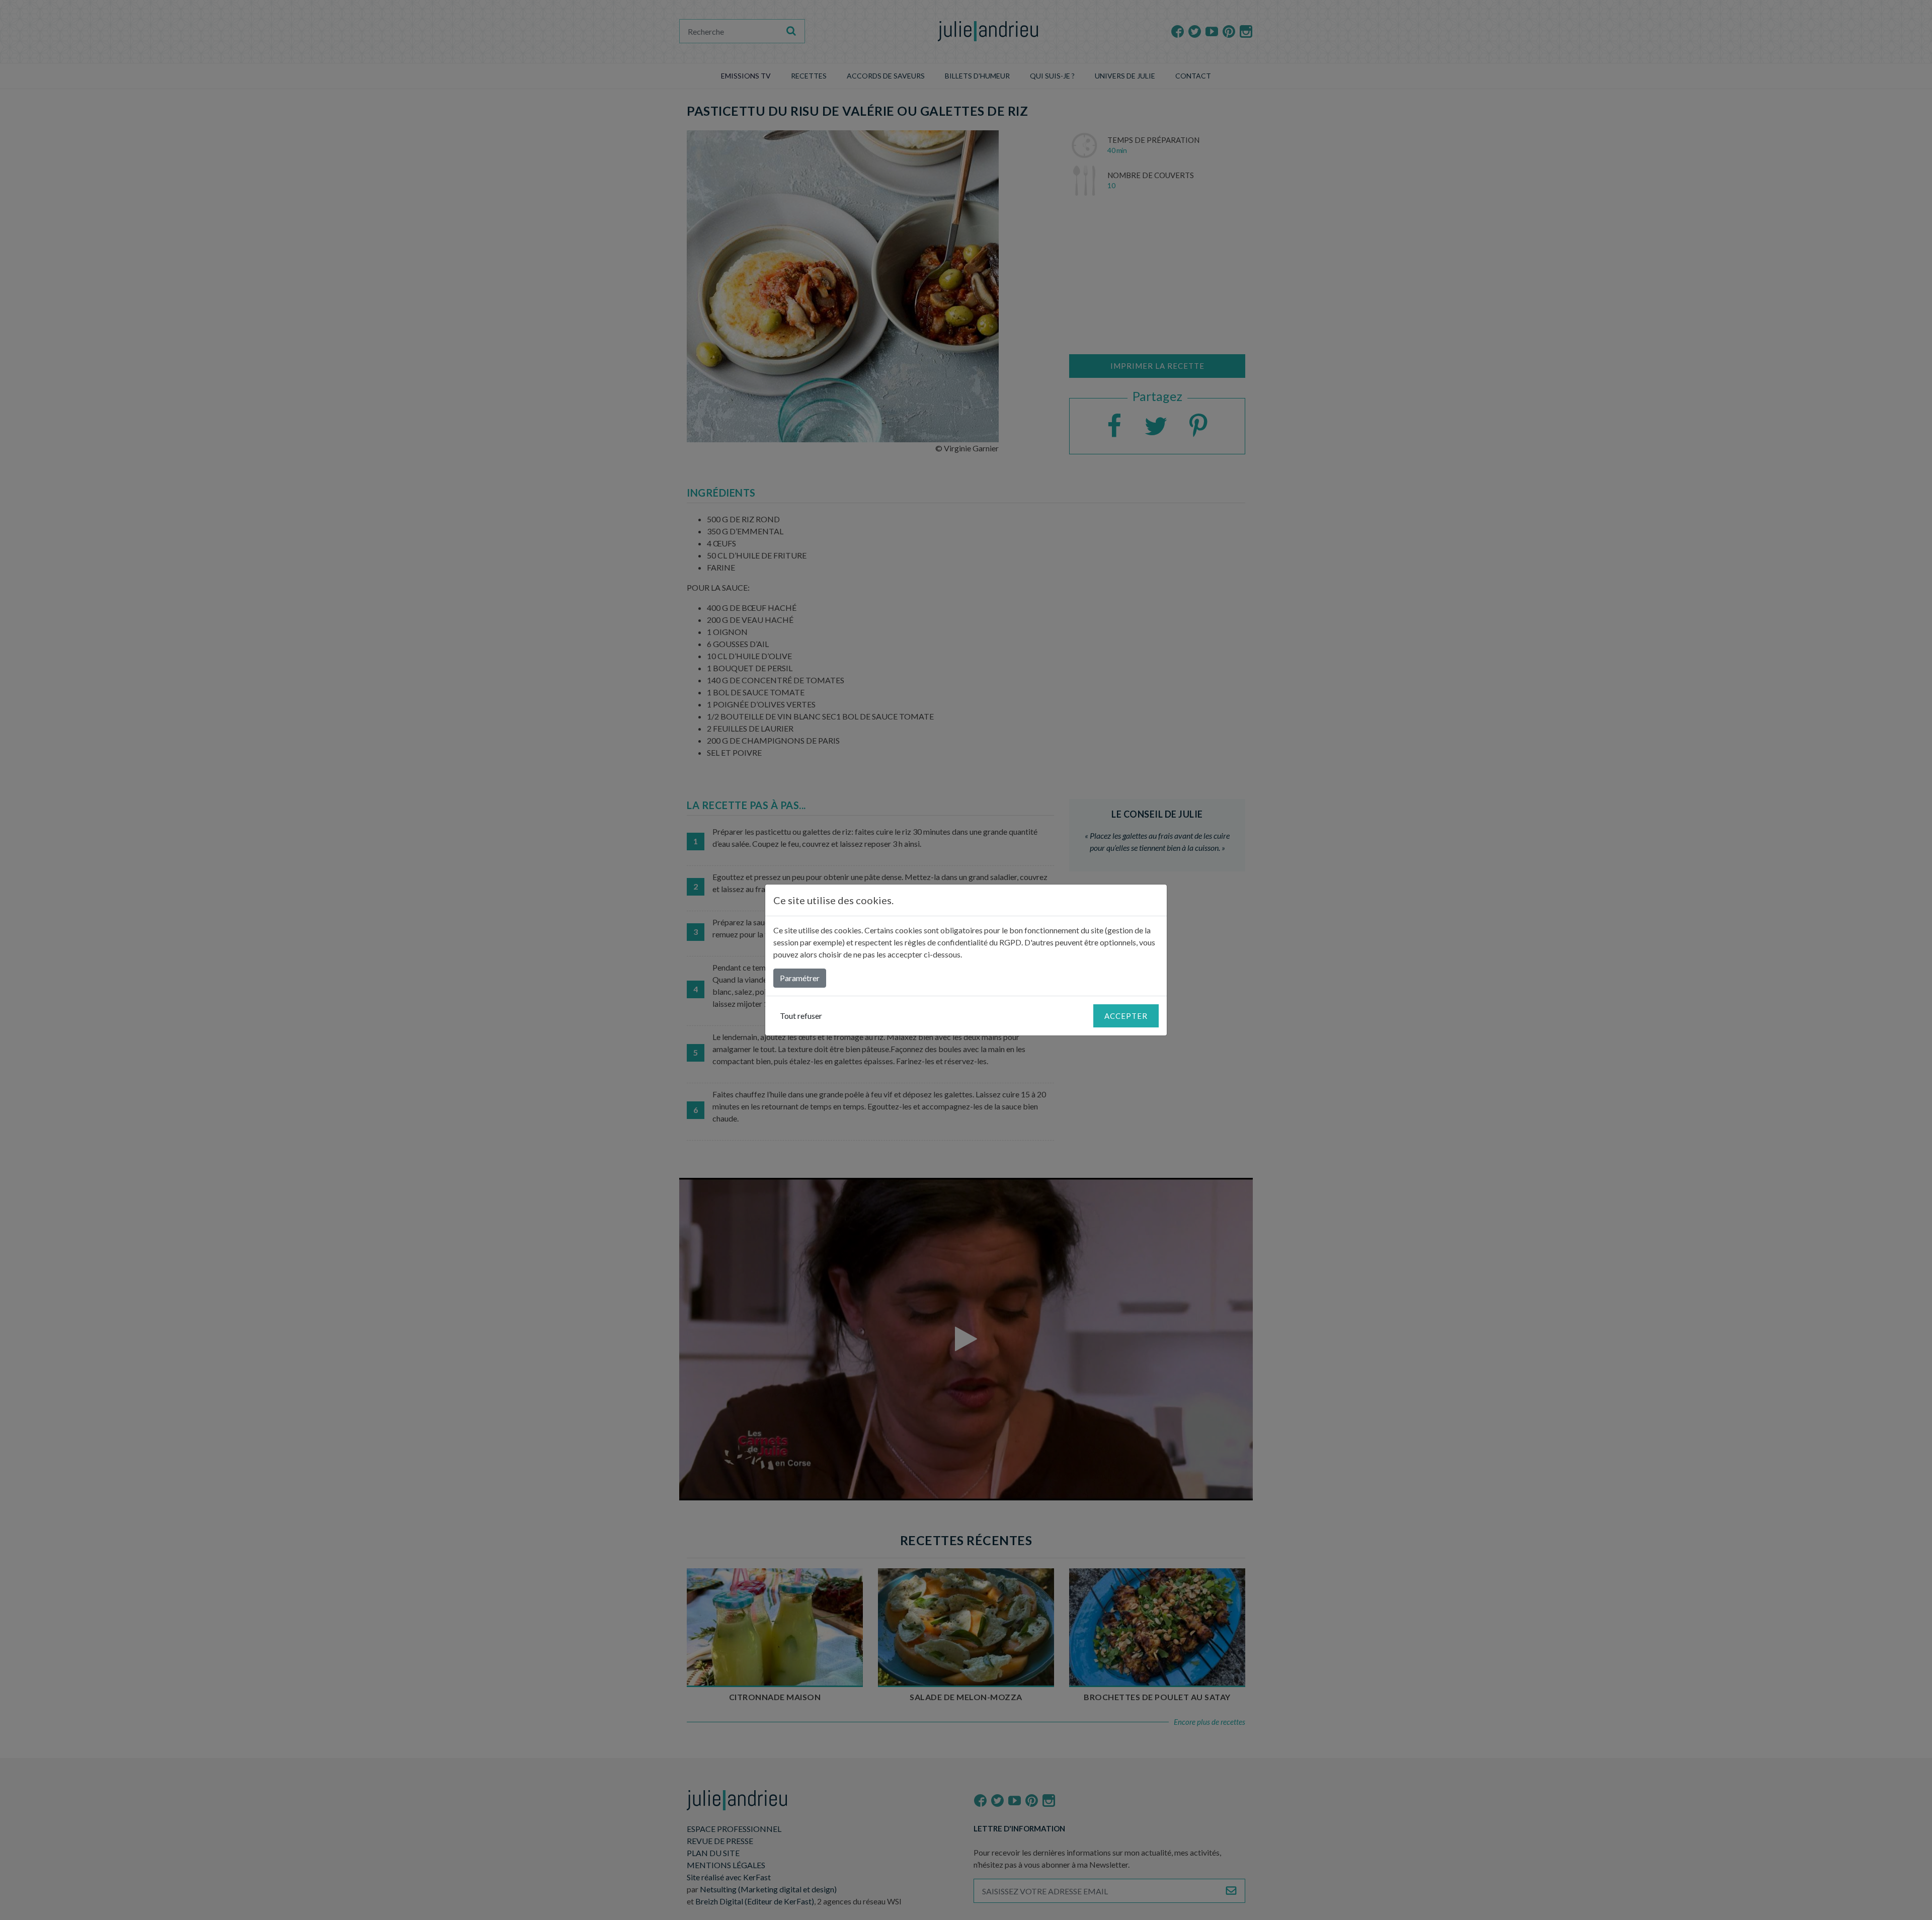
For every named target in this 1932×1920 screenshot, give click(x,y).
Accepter (1126, 1016)
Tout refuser (801, 1016)
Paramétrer (800, 978)
